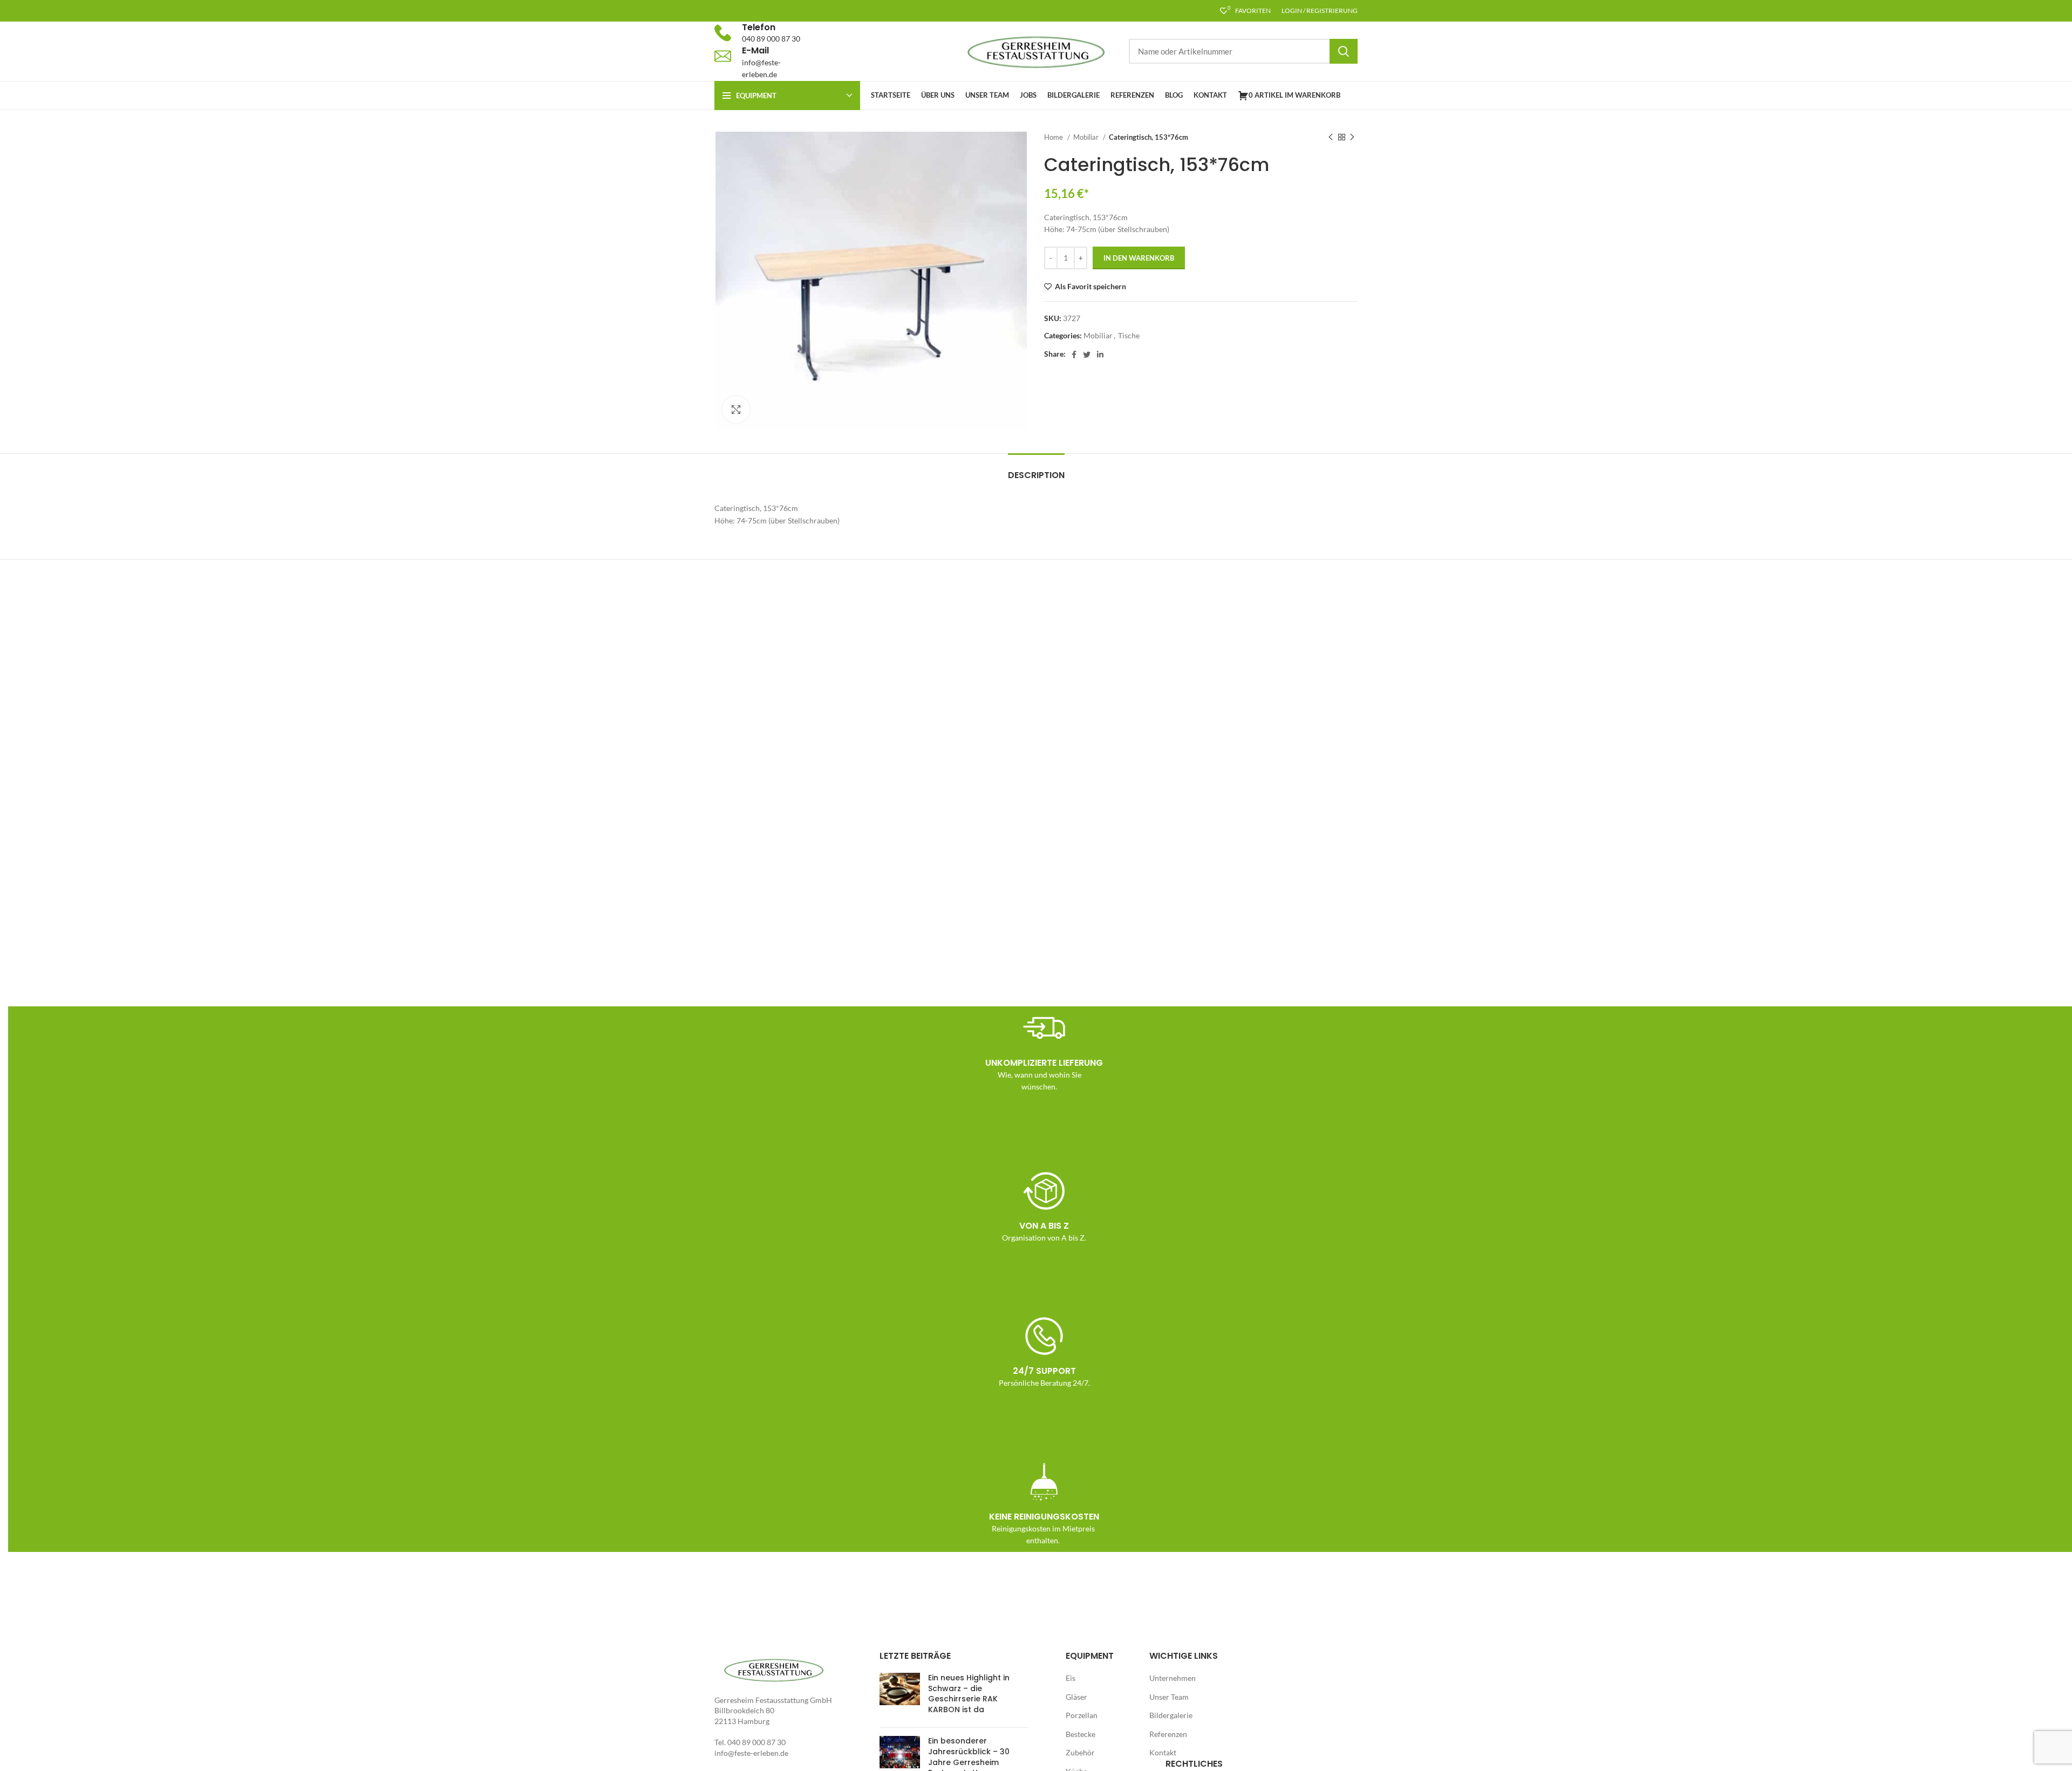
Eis (1071, 1678)
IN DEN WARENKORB (1139, 258)
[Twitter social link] (1087, 355)
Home (1054, 137)
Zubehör (1080, 1752)
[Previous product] (1331, 138)
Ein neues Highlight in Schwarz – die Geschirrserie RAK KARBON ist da (969, 1694)
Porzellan (1082, 1715)
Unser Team (1169, 1697)
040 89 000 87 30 (771, 39)
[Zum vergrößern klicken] (736, 410)
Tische (1129, 335)
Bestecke (1081, 1734)
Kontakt (1163, 1752)
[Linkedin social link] (1100, 355)
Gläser (1076, 1697)
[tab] (1036, 470)
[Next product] (1352, 138)
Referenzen (1168, 1734)
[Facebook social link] (1074, 355)
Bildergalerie (1171, 1715)
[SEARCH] (1344, 51)
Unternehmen (1173, 1678)
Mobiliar (1087, 137)
